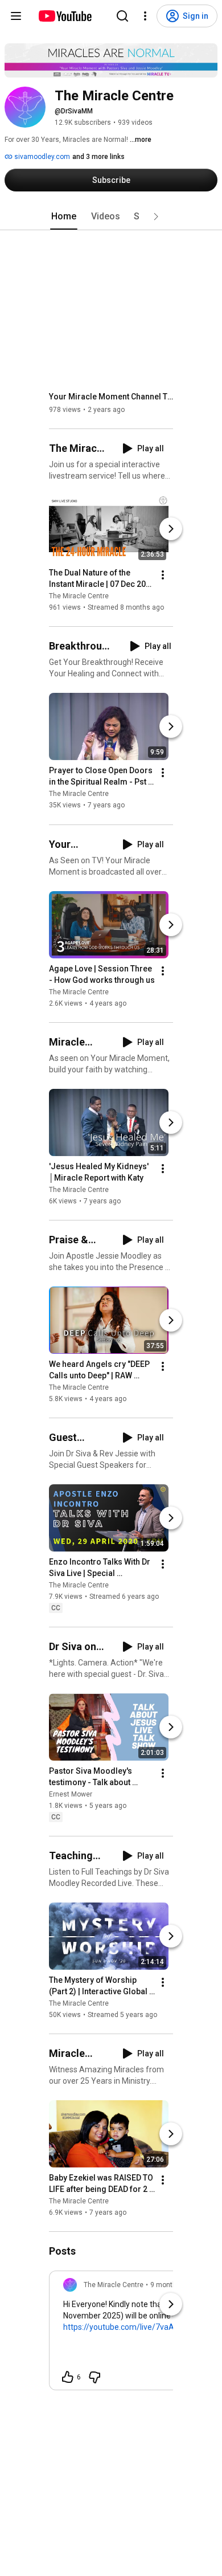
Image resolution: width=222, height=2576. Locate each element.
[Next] (171, 529)
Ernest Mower (71, 1794)
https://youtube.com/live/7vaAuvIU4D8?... (138, 2327)
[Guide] (16, 16)
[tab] (64, 217)
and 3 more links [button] (98, 157)
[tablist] (111, 217)
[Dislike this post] (94, 2377)
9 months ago (172, 2285)
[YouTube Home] (65, 16)
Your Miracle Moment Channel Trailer (111, 397)
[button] (156, 217)
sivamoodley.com (41, 157)
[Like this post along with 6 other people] (68, 2377)
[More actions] (163, 575)
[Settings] (145, 16)
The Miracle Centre (79, 596)
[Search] (122, 16)
